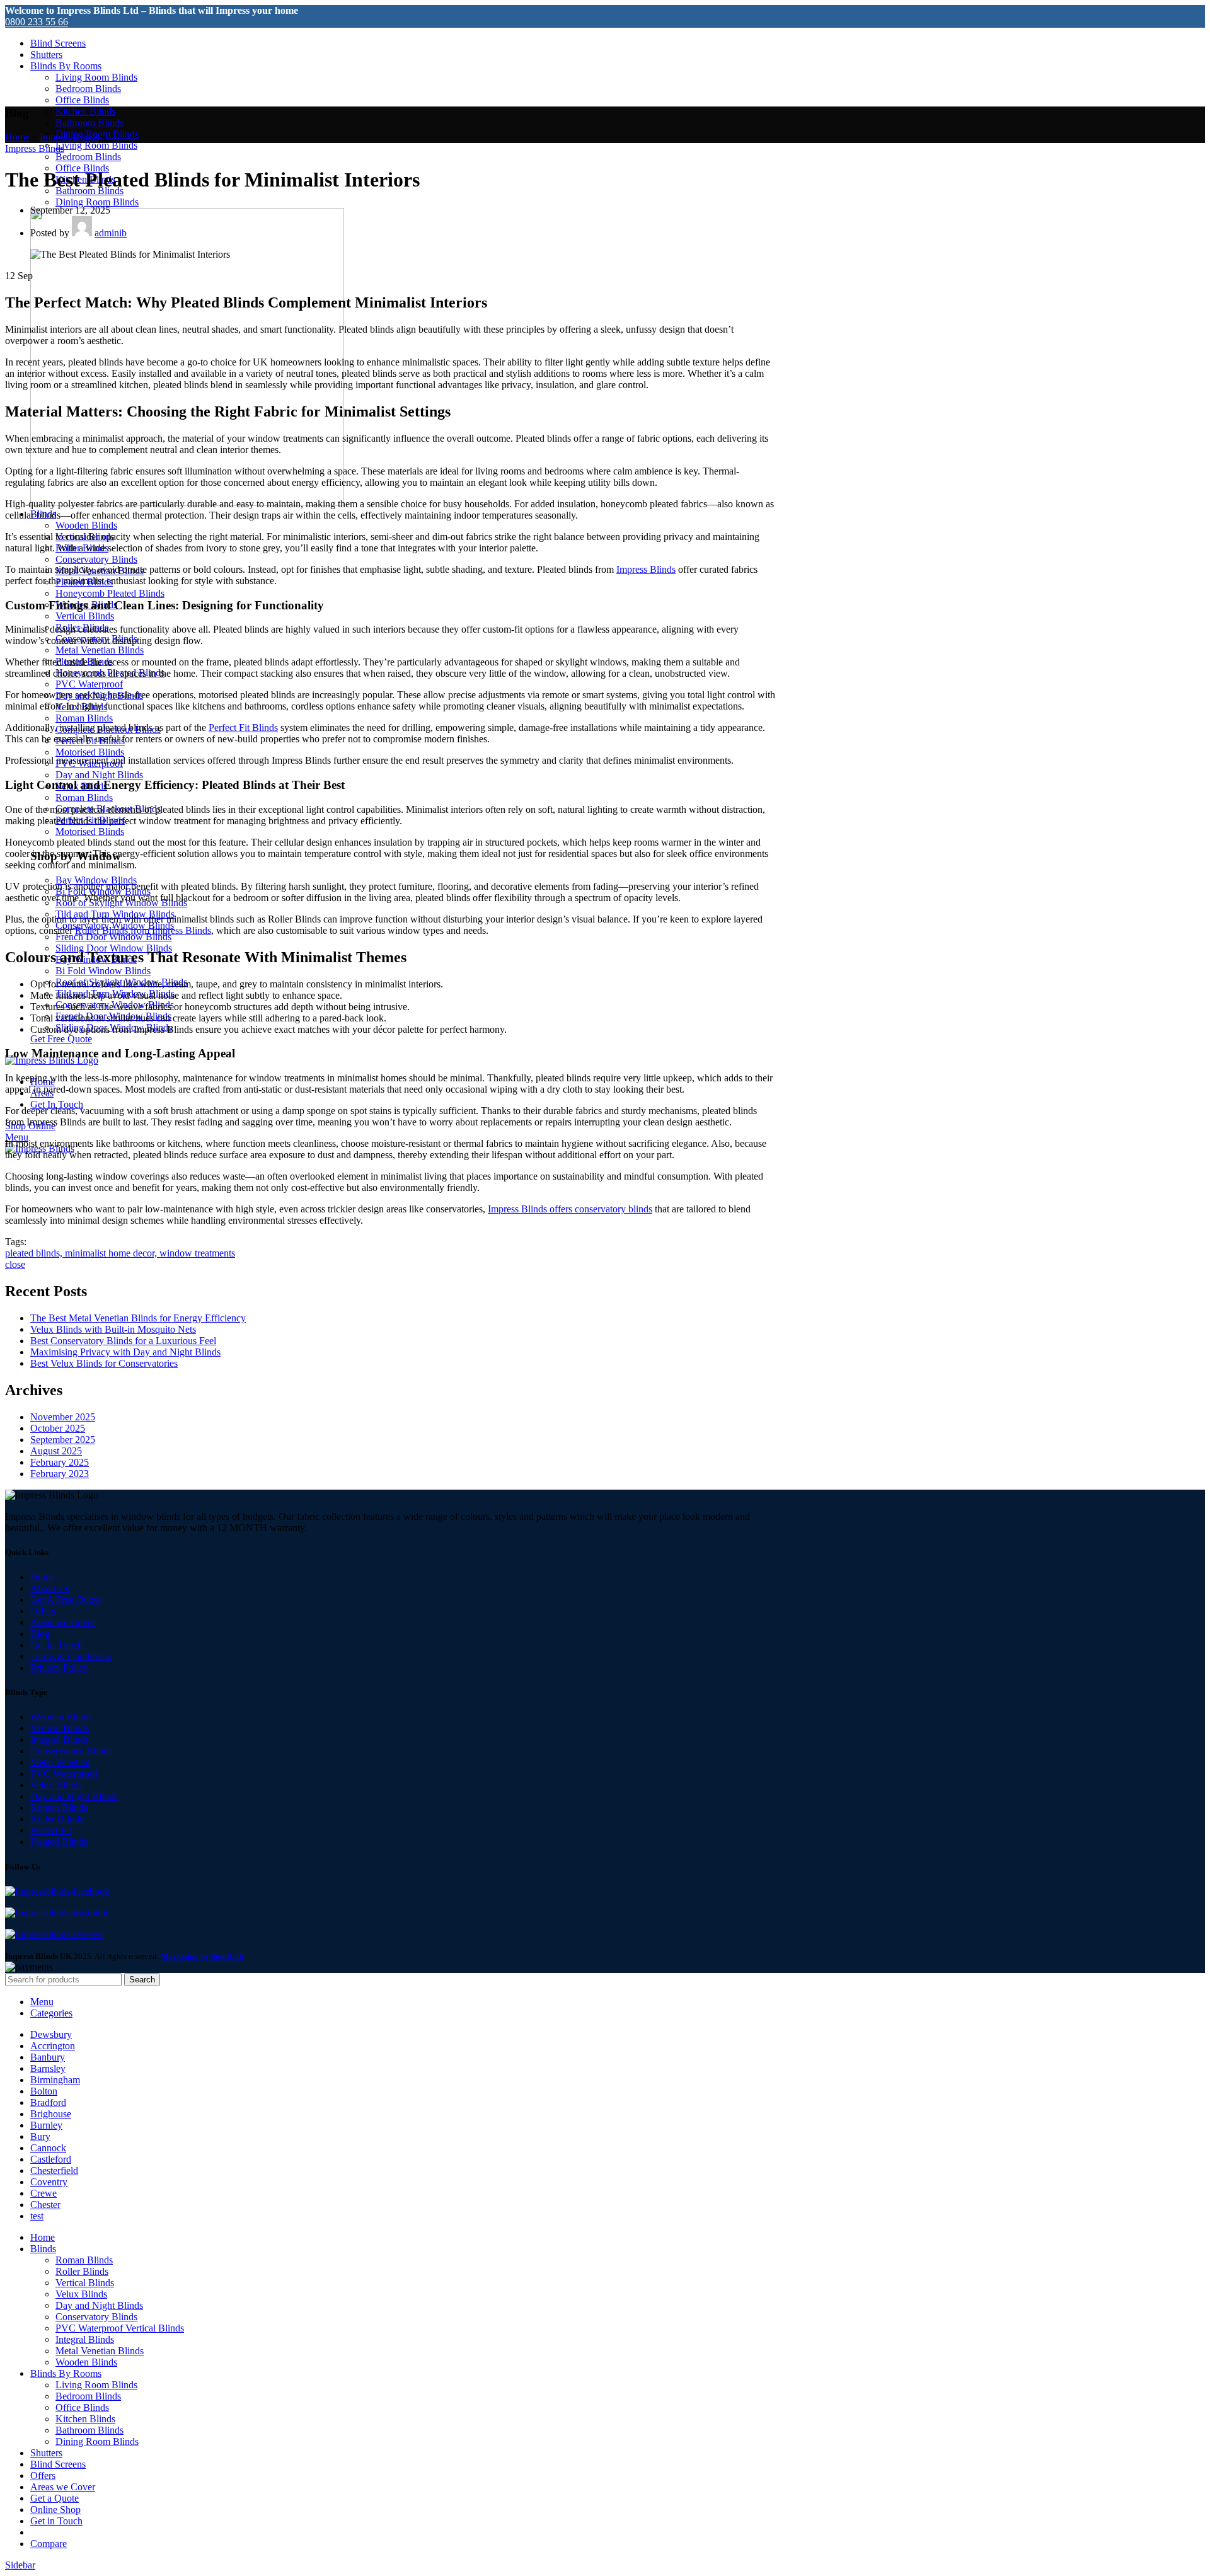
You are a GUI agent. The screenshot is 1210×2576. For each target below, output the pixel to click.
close (15, 1264)
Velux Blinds (56, 1785)
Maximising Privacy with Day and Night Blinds (125, 1352)
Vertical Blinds (85, 616)
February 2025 (60, 1462)
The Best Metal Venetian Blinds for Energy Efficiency (138, 1318)
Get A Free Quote (66, 1600)
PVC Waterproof (89, 684)
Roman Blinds (84, 718)
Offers (43, 1611)
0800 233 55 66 (37, 22)
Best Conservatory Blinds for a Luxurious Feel (123, 1341)
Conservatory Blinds (96, 559)
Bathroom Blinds (89, 123)
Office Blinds (82, 100)
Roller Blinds (57, 1819)
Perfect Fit (51, 1830)
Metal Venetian (60, 1762)
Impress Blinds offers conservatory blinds (570, 1209)
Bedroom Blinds (88, 89)
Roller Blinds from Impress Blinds (143, 930)
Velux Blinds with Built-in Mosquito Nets (113, 1329)
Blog (40, 1634)
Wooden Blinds (86, 525)
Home (17, 137)
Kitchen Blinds (85, 111)
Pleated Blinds (59, 1842)
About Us (50, 1588)
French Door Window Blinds (113, 937)
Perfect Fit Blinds (243, 727)
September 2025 (63, 1440)
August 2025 (56, 1451)
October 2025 (58, 1428)
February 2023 (60, 1474)
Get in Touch (56, 1645)
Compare (49, 2544)
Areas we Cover (63, 1622)
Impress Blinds (69, 137)
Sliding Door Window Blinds (114, 948)
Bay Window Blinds (96, 880)
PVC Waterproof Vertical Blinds (120, 2328)
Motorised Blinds (90, 752)
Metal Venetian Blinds (100, 650)
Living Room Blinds (96, 77)
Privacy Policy (59, 1668)
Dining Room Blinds (97, 202)
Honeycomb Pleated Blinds (110, 593)
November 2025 (63, 1417)
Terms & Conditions (71, 1656)
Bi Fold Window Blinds (103, 971)
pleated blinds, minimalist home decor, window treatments (120, 1253)
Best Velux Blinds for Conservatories (104, 1363)
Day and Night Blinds (99, 775)
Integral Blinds (60, 1739)
